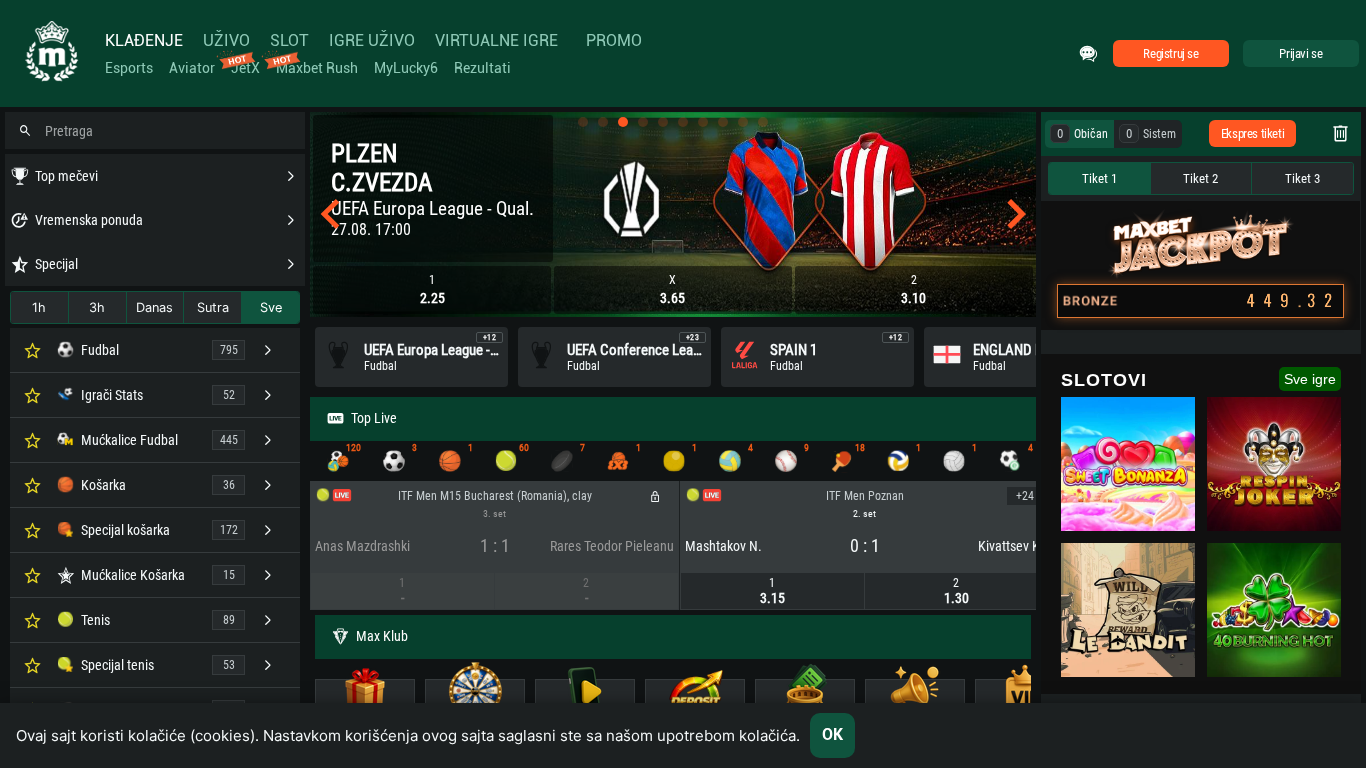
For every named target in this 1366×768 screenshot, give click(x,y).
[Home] (50, 53)
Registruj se (1170, 53)
